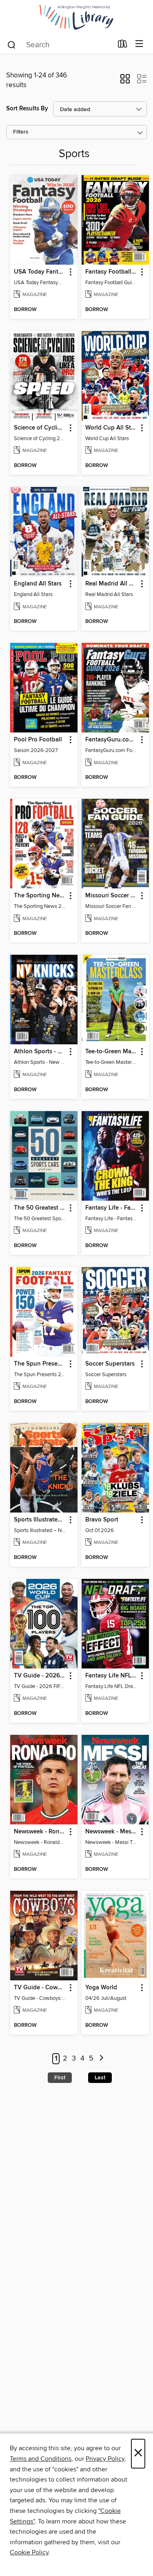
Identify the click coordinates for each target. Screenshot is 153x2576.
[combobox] (60, 45)
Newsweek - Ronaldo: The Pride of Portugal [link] (40, 1832)
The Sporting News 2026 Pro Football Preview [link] (40, 896)
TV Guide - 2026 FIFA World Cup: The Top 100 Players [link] (40, 1676)
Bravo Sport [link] (102, 1520)
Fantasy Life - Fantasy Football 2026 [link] (111, 1208)
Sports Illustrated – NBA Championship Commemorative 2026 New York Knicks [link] (40, 1520)
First (60, 2078)
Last (100, 2078)
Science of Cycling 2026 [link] (40, 428)
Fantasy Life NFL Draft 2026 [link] (111, 1676)
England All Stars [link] (38, 584)
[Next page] (102, 2059)
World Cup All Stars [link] (111, 428)
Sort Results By (27, 109)
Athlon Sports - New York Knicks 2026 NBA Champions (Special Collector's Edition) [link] (40, 1052)
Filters (21, 132)
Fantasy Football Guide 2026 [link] (111, 272)
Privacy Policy (105, 2459)
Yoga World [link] (101, 1988)
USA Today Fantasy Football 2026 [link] (40, 272)
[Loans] (123, 46)
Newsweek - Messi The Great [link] (111, 1832)
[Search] (12, 44)
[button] (125, 81)
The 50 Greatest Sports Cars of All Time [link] (40, 1208)
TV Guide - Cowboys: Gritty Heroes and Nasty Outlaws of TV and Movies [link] (40, 1988)
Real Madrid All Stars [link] (111, 584)
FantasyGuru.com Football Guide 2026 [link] (111, 740)
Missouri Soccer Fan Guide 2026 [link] (111, 896)
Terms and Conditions (41, 2459)
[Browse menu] (139, 44)
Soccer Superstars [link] (110, 1364)
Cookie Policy (29, 2552)
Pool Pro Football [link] (38, 740)
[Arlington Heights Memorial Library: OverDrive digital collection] (76, 17)
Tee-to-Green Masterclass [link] (111, 1052)
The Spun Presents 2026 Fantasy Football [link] (40, 1364)
